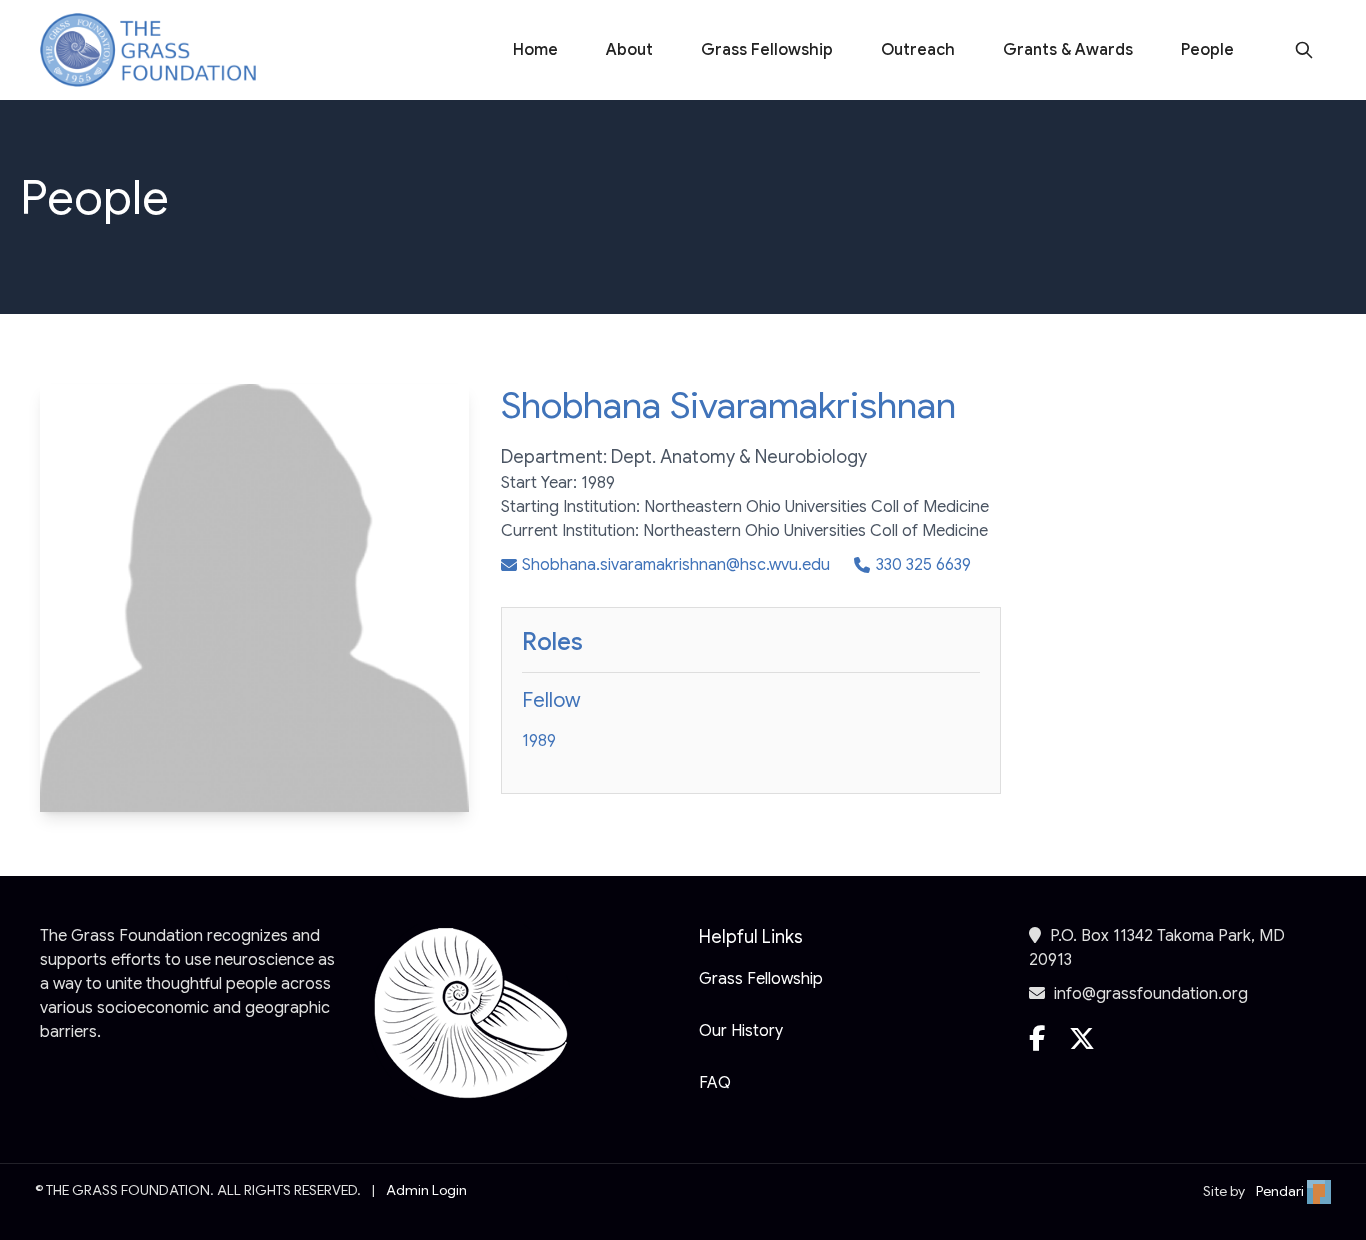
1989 (539, 741)
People (1207, 50)
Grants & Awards (1068, 50)
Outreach (918, 50)
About (629, 50)
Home (535, 50)
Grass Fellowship (767, 50)
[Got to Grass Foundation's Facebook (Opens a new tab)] (1037, 1048)
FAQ (715, 1083)
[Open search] (1304, 50)
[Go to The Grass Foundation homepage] (148, 50)
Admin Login (426, 1190)
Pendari (1281, 1191)
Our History (741, 1031)
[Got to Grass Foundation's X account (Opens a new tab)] (1082, 1048)
